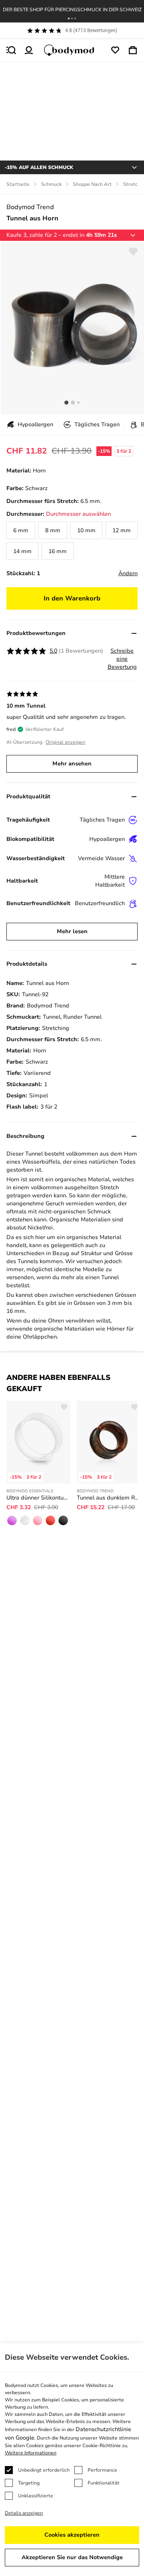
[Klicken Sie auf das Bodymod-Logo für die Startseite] (72, 50)
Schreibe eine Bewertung (122, 659)
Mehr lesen (72, 931)
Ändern (128, 573)
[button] (69, 18)
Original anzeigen (65, 742)
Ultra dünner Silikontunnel (38, 1498)
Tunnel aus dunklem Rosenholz (109, 1498)
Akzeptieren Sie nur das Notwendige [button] (72, 2557)
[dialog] (72, 2460)
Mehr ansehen (72, 764)
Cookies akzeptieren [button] (72, 2535)
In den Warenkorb (72, 598)
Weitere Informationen (31, 2453)
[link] (21, 530)
